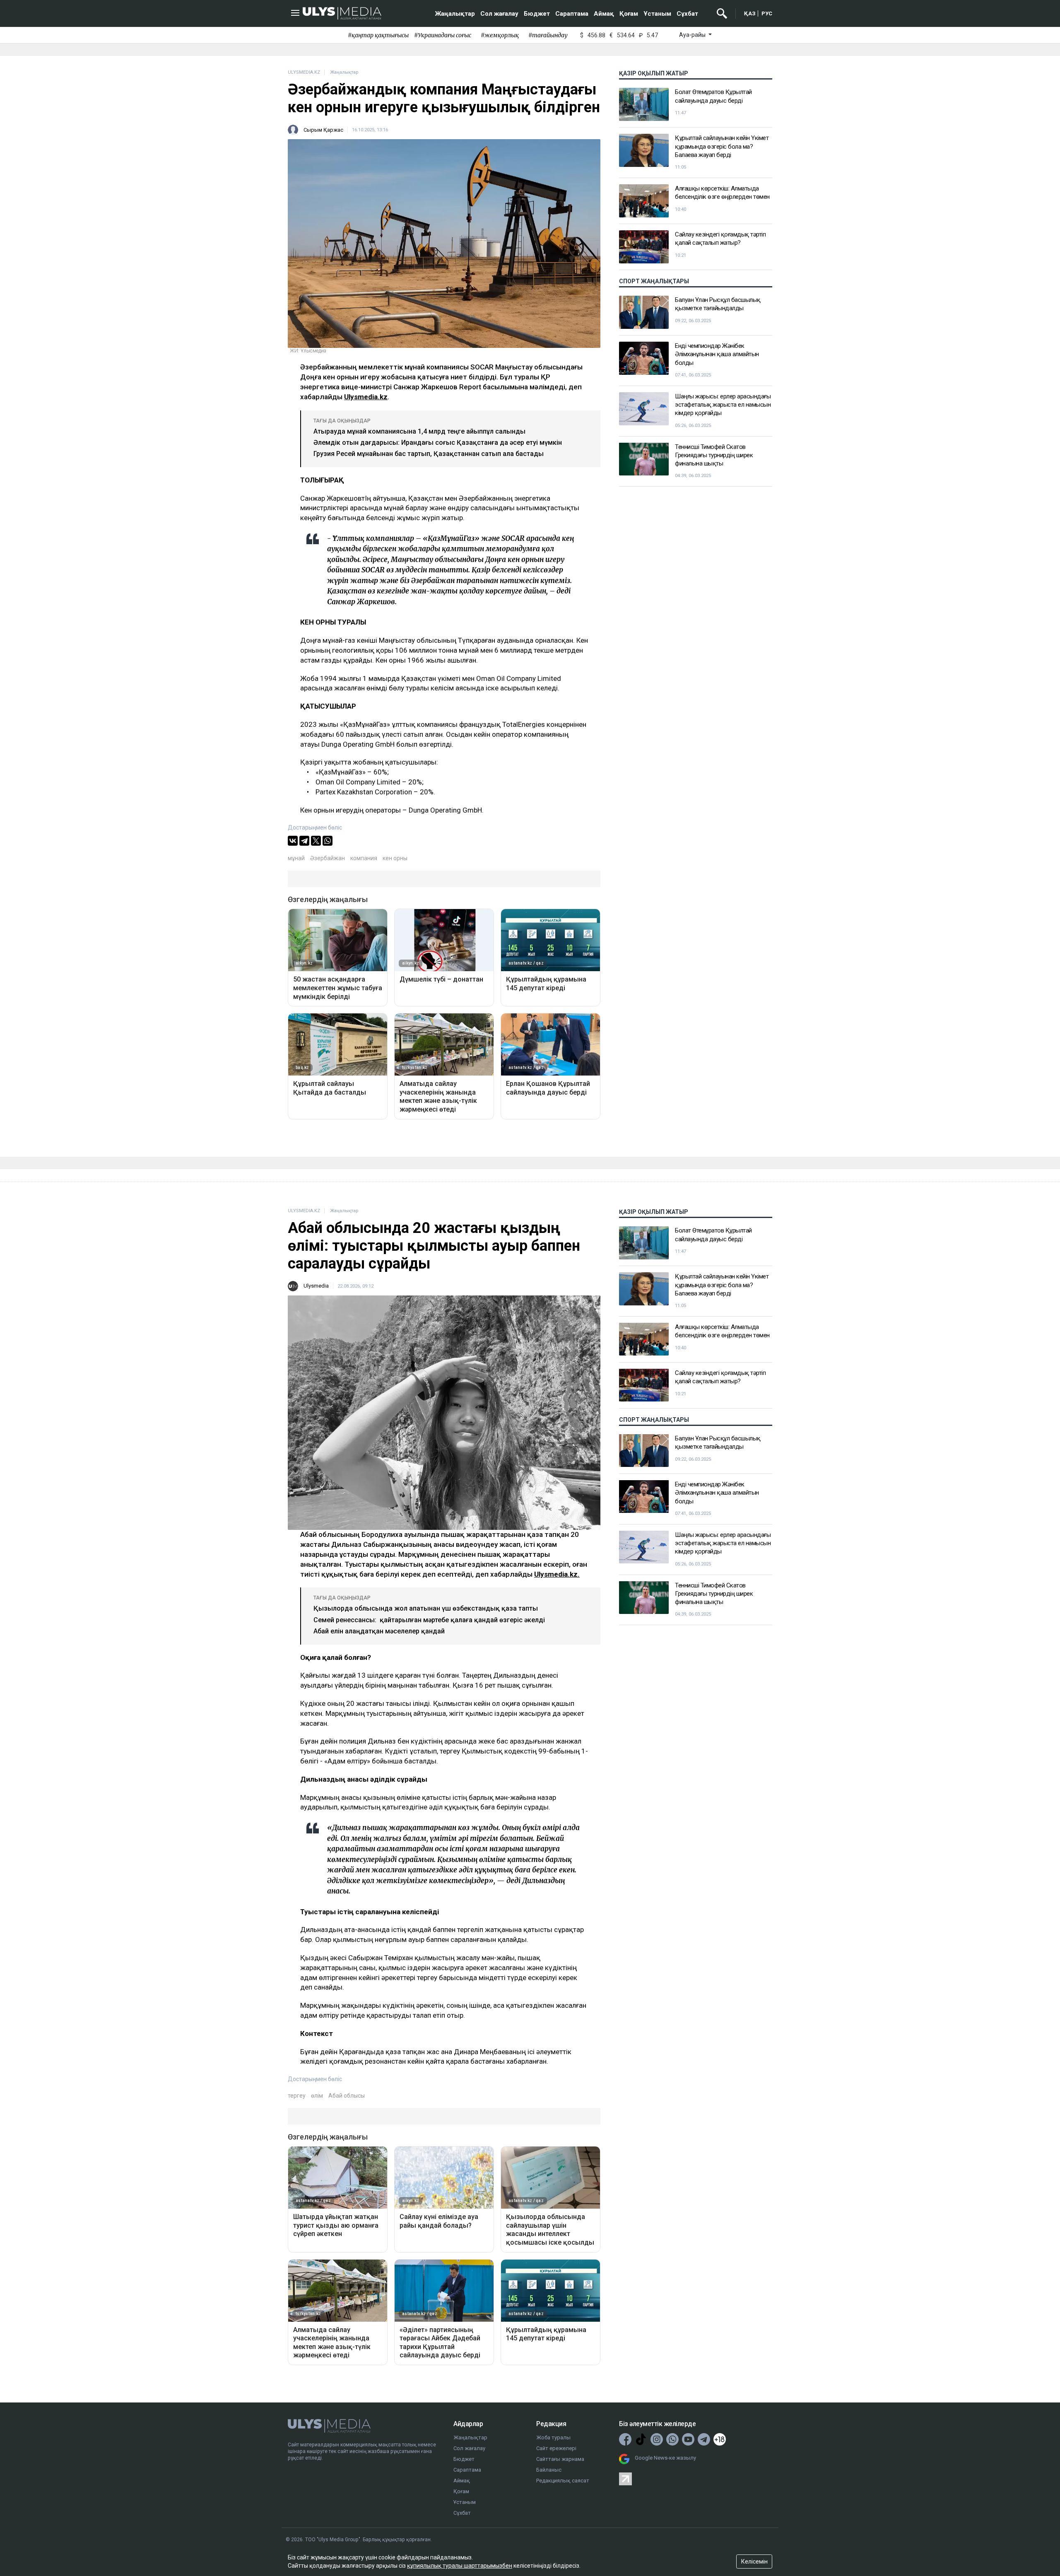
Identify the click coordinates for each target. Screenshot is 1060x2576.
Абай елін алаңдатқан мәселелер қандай (379, 1631)
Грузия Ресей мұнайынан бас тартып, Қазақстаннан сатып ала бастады (429, 454)
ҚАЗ (750, 13)
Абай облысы (347, 2096)
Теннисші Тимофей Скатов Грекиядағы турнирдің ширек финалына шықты (714, 455)
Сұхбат (687, 14)
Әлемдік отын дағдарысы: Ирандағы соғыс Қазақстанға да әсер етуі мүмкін (438, 443)
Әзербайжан (328, 858)
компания (364, 858)
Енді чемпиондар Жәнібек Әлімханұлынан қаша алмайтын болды (717, 354)
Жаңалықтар (455, 14)
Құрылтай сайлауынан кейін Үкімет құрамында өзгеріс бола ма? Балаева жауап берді (722, 146)
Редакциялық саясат (563, 2481)
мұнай (296, 858)
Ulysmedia (316, 1286)
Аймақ (604, 14)
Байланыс (549, 2470)
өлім (317, 2096)
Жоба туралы (553, 2437)
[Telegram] (304, 841)
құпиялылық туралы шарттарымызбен (460, 2566)
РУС (767, 13)
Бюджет (537, 14)
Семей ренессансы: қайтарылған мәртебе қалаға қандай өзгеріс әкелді (429, 1620)
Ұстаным (657, 14)
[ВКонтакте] (293, 841)
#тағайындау (548, 35)
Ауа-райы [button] (693, 35)
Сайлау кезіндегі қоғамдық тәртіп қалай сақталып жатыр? (720, 239)
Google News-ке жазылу (665, 2458)
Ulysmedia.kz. (557, 1574)
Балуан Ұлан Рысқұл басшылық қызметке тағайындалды (718, 304)
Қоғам (629, 14)
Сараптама (572, 14)
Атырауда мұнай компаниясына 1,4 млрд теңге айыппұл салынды (419, 431)
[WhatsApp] (328, 841)
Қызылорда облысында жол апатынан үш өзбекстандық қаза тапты (426, 1608)
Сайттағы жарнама (560, 2459)
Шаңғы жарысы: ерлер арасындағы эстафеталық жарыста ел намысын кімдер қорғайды (723, 405)
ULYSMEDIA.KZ (304, 72)
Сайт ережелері (556, 2448)
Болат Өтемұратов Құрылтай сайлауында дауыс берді (713, 96)
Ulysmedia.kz (366, 397)
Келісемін (754, 2562)
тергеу (297, 2096)
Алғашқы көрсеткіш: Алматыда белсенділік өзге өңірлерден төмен (722, 193)
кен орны (395, 858)
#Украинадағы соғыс (443, 35)
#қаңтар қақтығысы (378, 35)
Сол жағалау (499, 14)
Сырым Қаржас (323, 130)
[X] (316, 841)
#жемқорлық (500, 35)
